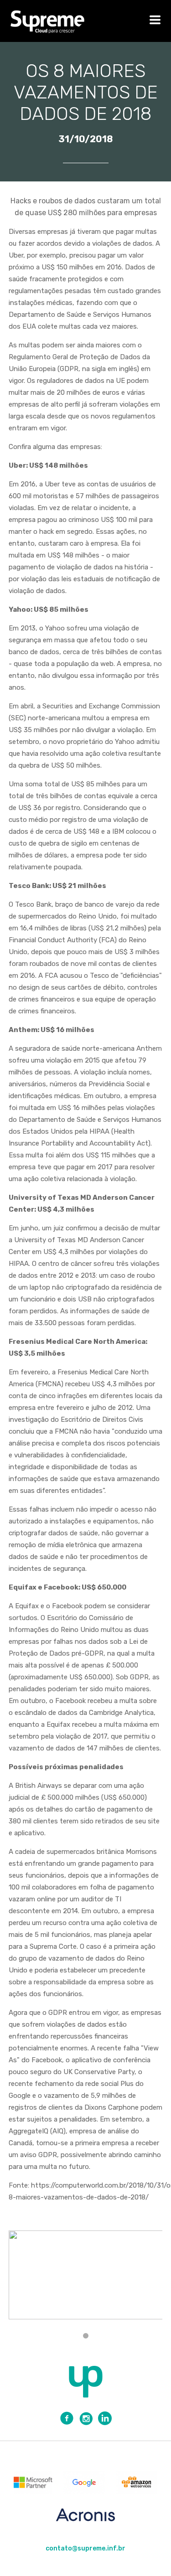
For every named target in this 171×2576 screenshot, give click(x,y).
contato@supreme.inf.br (85, 2548)
